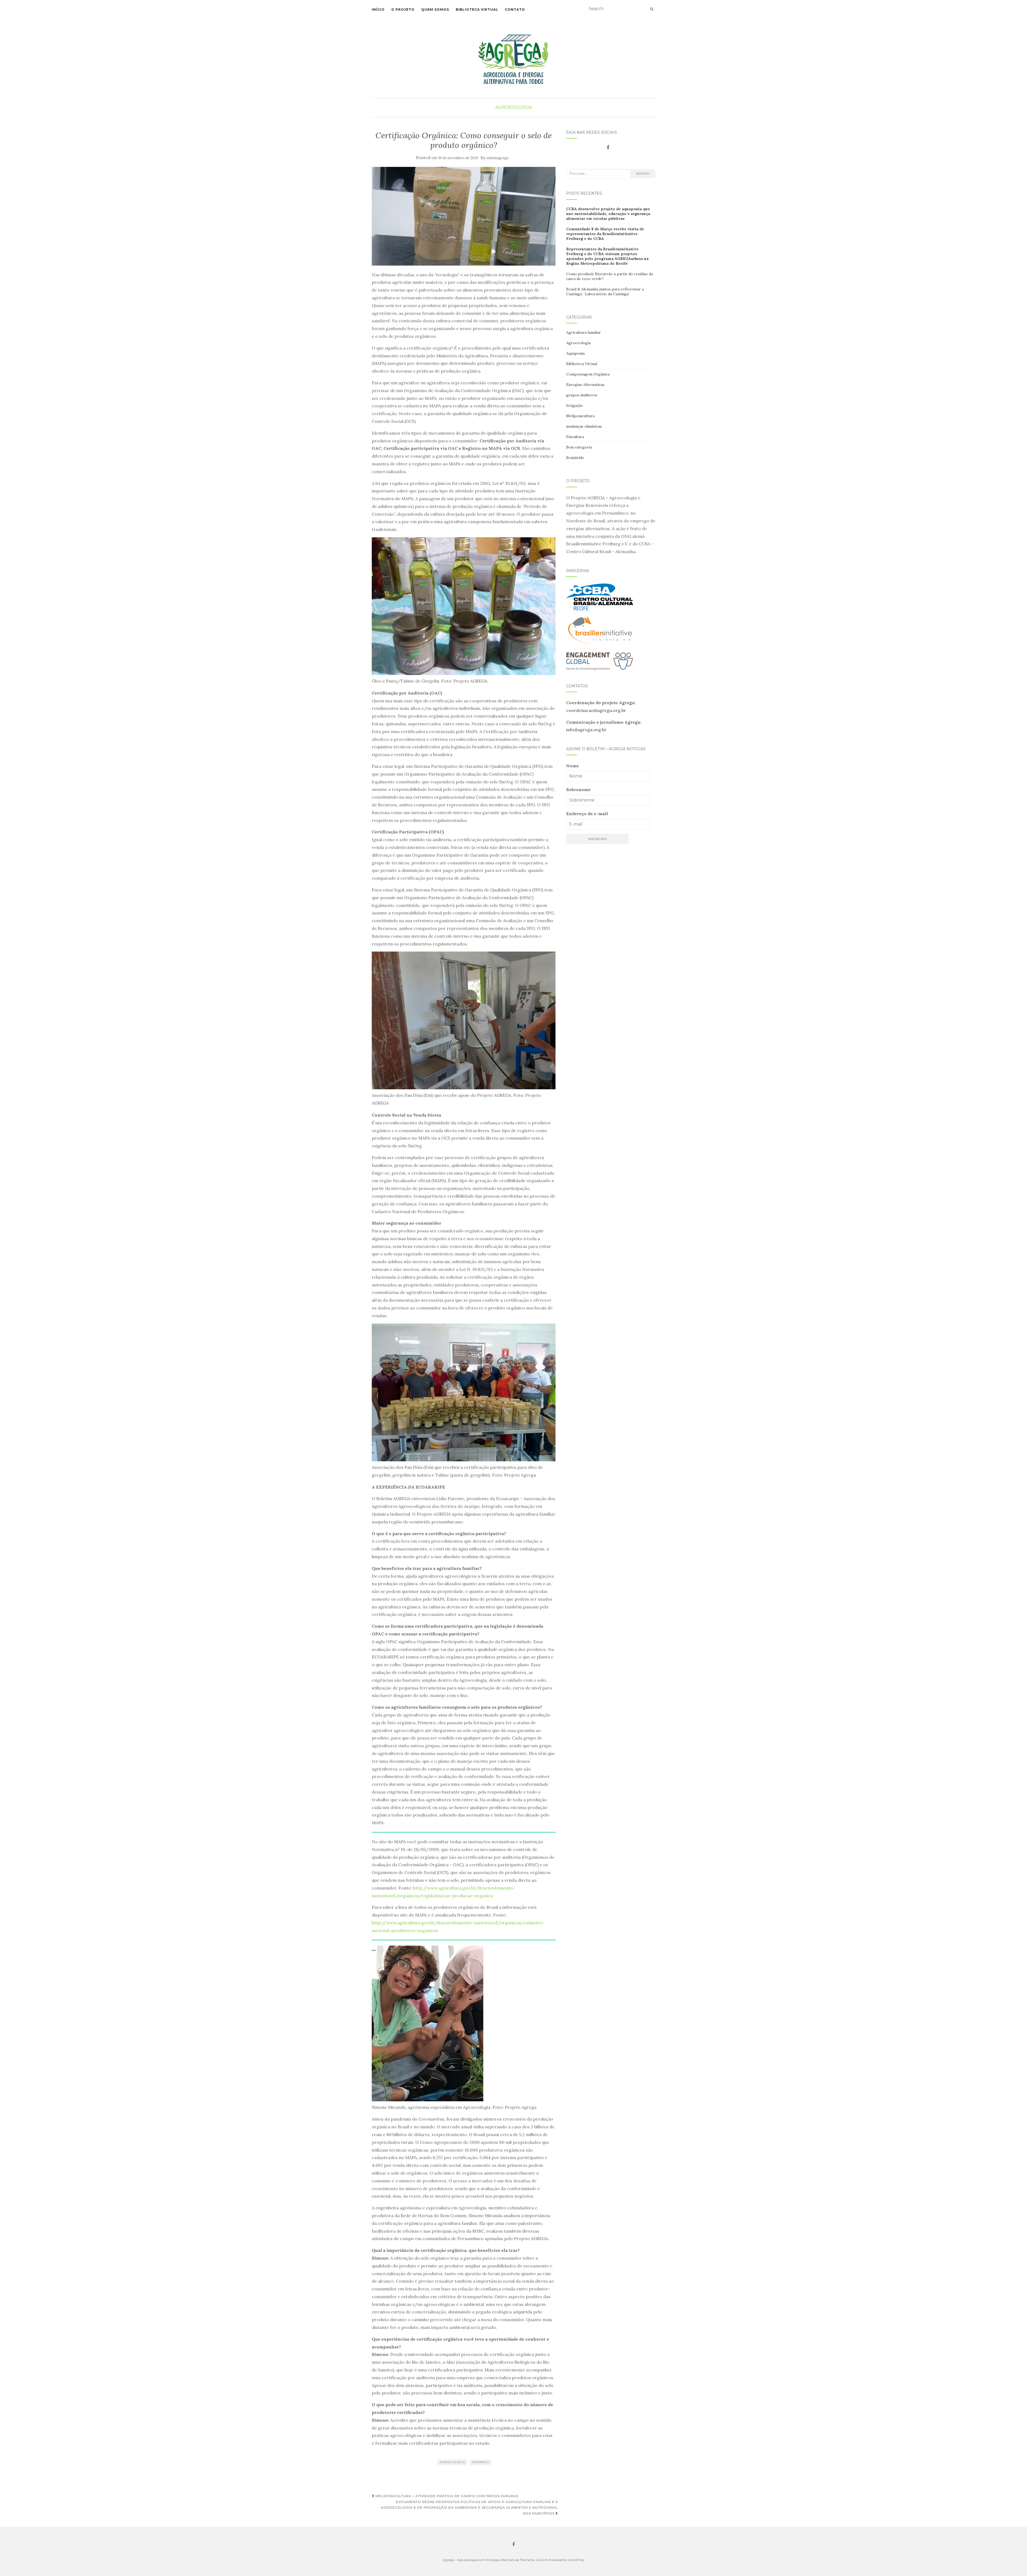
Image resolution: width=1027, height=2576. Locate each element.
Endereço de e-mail (587, 814)
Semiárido (575, 458)
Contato (515, 9)
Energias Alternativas (585, 385)
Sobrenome (578, 789)
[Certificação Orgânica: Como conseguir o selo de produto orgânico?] (464, 216)
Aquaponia (575, 353)
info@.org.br (586, 730)
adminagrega (497, 158)
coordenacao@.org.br (596, 710)
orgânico (481, 2462)
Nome (572, 766)
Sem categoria (579, 447)
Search (643, 173)
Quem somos (435, 9)
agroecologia (452, 2462)
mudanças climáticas (584, 426)
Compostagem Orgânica (588, 374)
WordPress (576, 2560)
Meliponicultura (580, 416)
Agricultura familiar (584, 332)
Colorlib (542, 2560)
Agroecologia (514, 107)
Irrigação (574, 405)
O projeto (403, 9)
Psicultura (575, 437)
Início (378, 9)
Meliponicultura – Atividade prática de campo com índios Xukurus (446, 2496)
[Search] (652, 9)
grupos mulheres (582, 395)
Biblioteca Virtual (477, 9)
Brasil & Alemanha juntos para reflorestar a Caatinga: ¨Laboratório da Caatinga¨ (605, 292)
